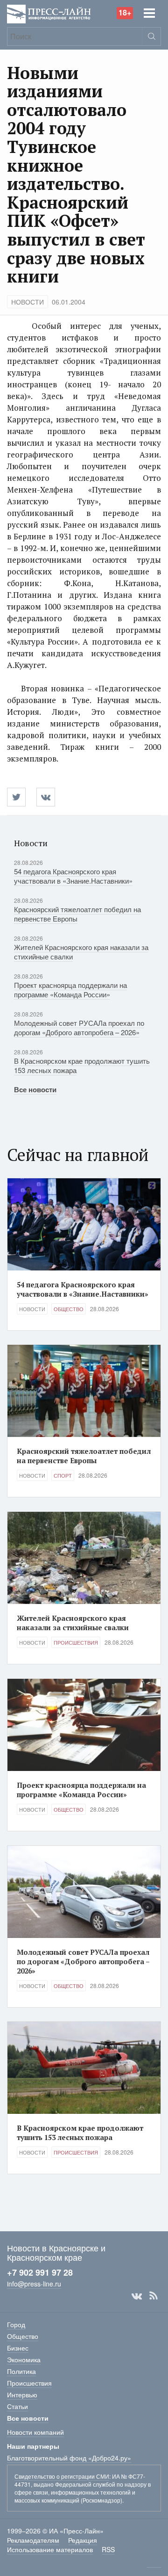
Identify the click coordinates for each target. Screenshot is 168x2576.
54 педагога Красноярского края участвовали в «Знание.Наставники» (73, 876)
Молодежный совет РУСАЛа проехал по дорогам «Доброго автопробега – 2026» (79, 1027)
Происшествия (76, 1642)
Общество (69, 1309)
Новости (28, 302)
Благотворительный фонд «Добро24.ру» (69, 2458)
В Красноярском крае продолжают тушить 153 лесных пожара (82, 1065)
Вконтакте (137, 2296)
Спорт (63, 1475)
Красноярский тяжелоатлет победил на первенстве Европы (77, 914)
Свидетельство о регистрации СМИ (62, 2476)
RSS (154, 2296)
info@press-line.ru (34, 2284)
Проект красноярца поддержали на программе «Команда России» (70, 990)
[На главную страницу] (49, 13)
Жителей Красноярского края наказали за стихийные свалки (81, 952)
